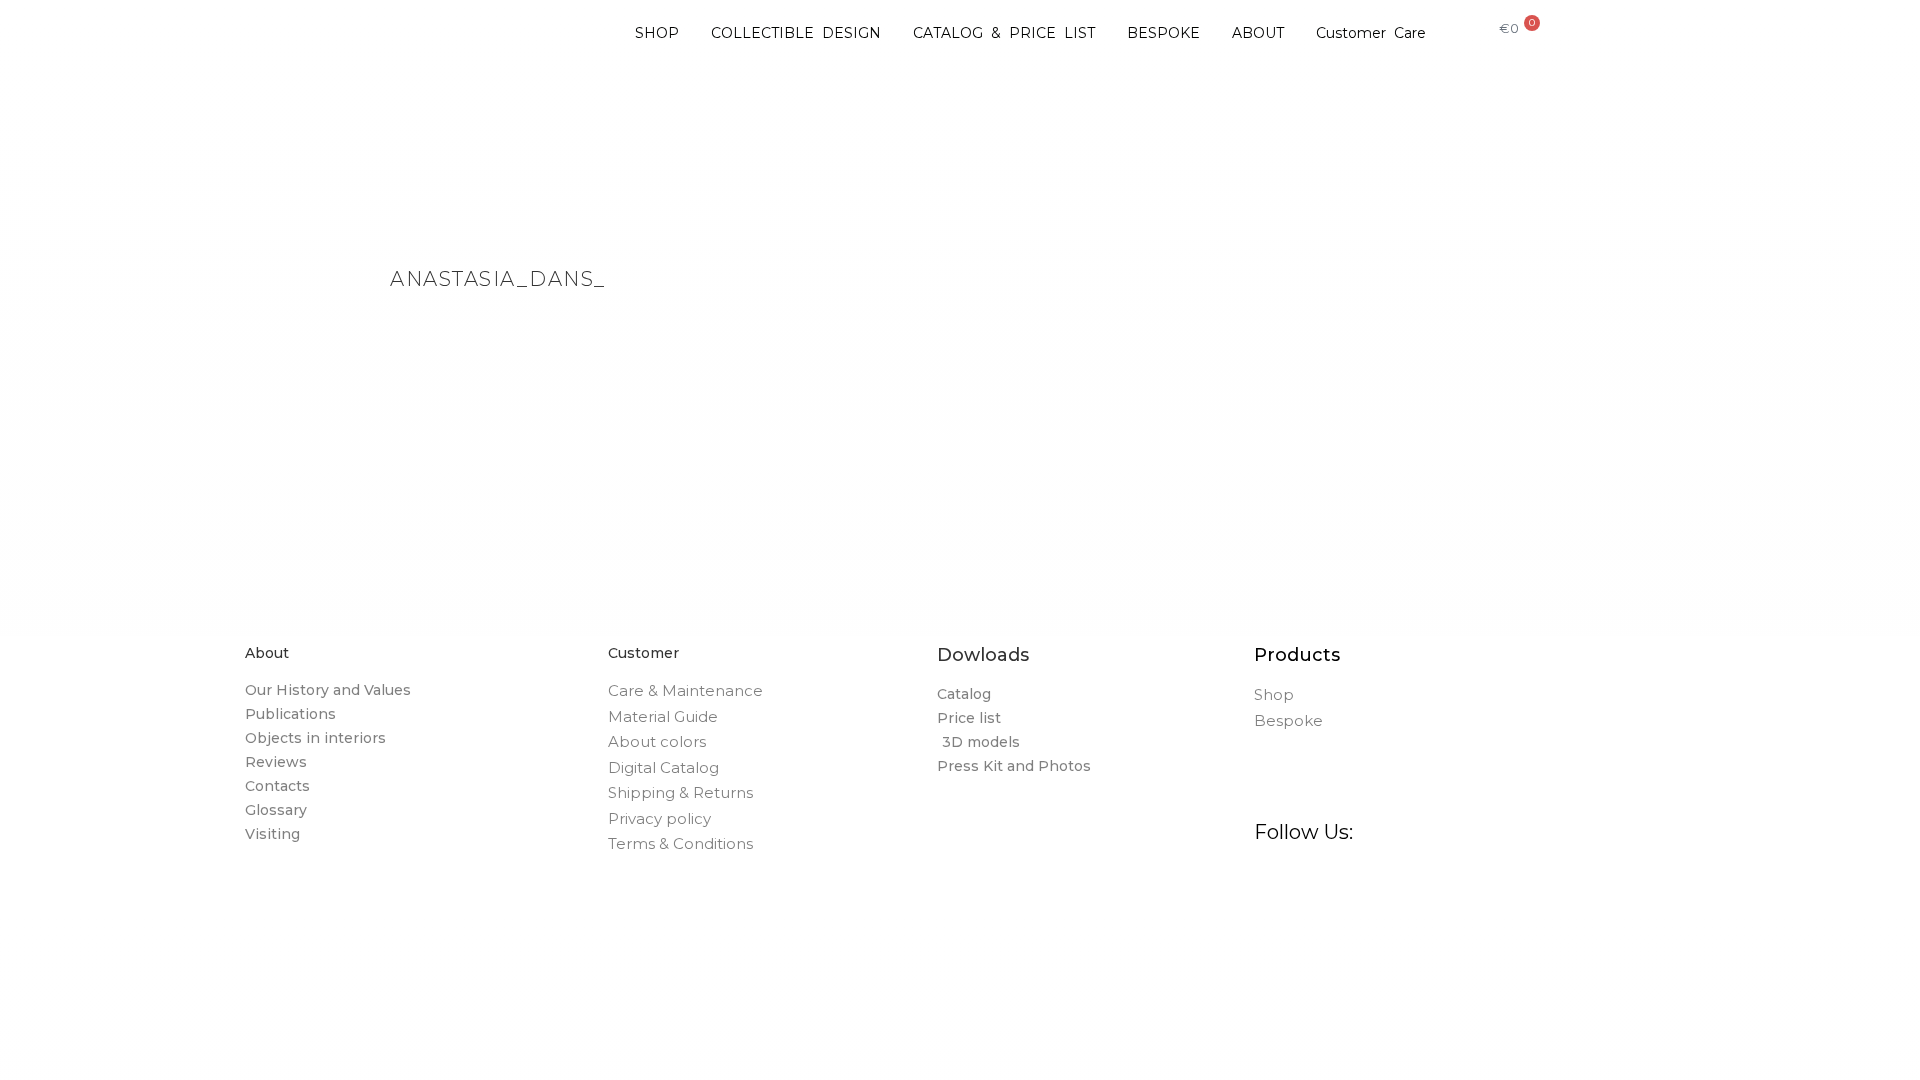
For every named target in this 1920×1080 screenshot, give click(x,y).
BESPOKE (1163, 33)
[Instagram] (1323, 881)
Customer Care (1371, 33)
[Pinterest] (1372, 881)
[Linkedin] (1470, 881)
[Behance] (1421, 881)
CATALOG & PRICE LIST (1004, 33)
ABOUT (1258, 33)
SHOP (657, 33)
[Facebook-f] (1273, 881)
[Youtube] (1519, 881)
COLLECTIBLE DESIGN (796, 33)
